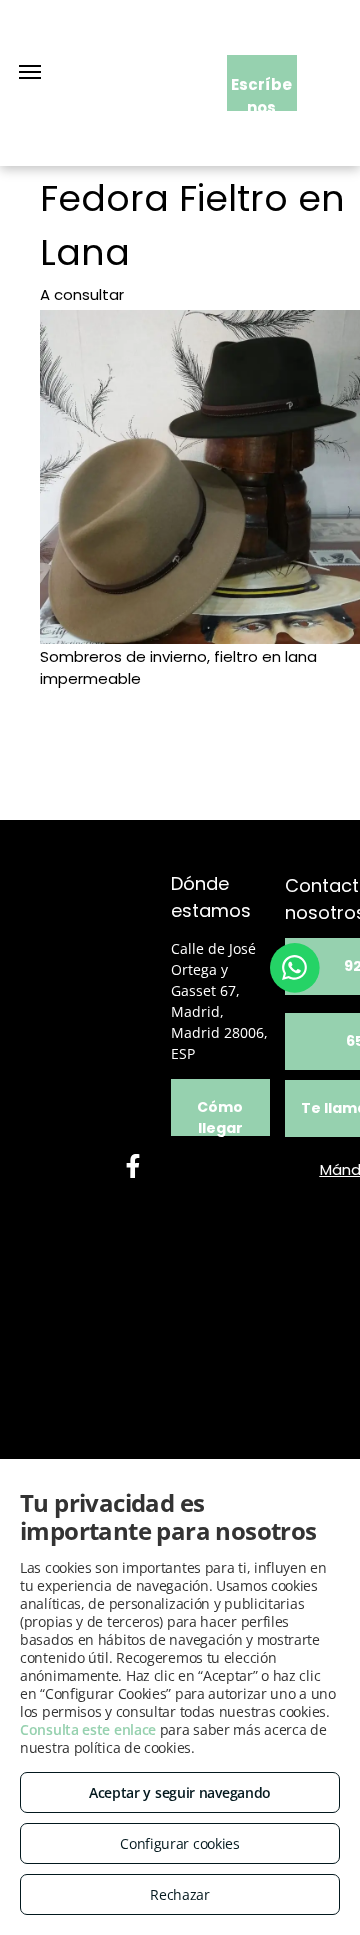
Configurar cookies (180, 1843)
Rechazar (180, 1894)
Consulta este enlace (88, 1729)
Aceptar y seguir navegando (180, 1792)
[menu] (30, 72)
